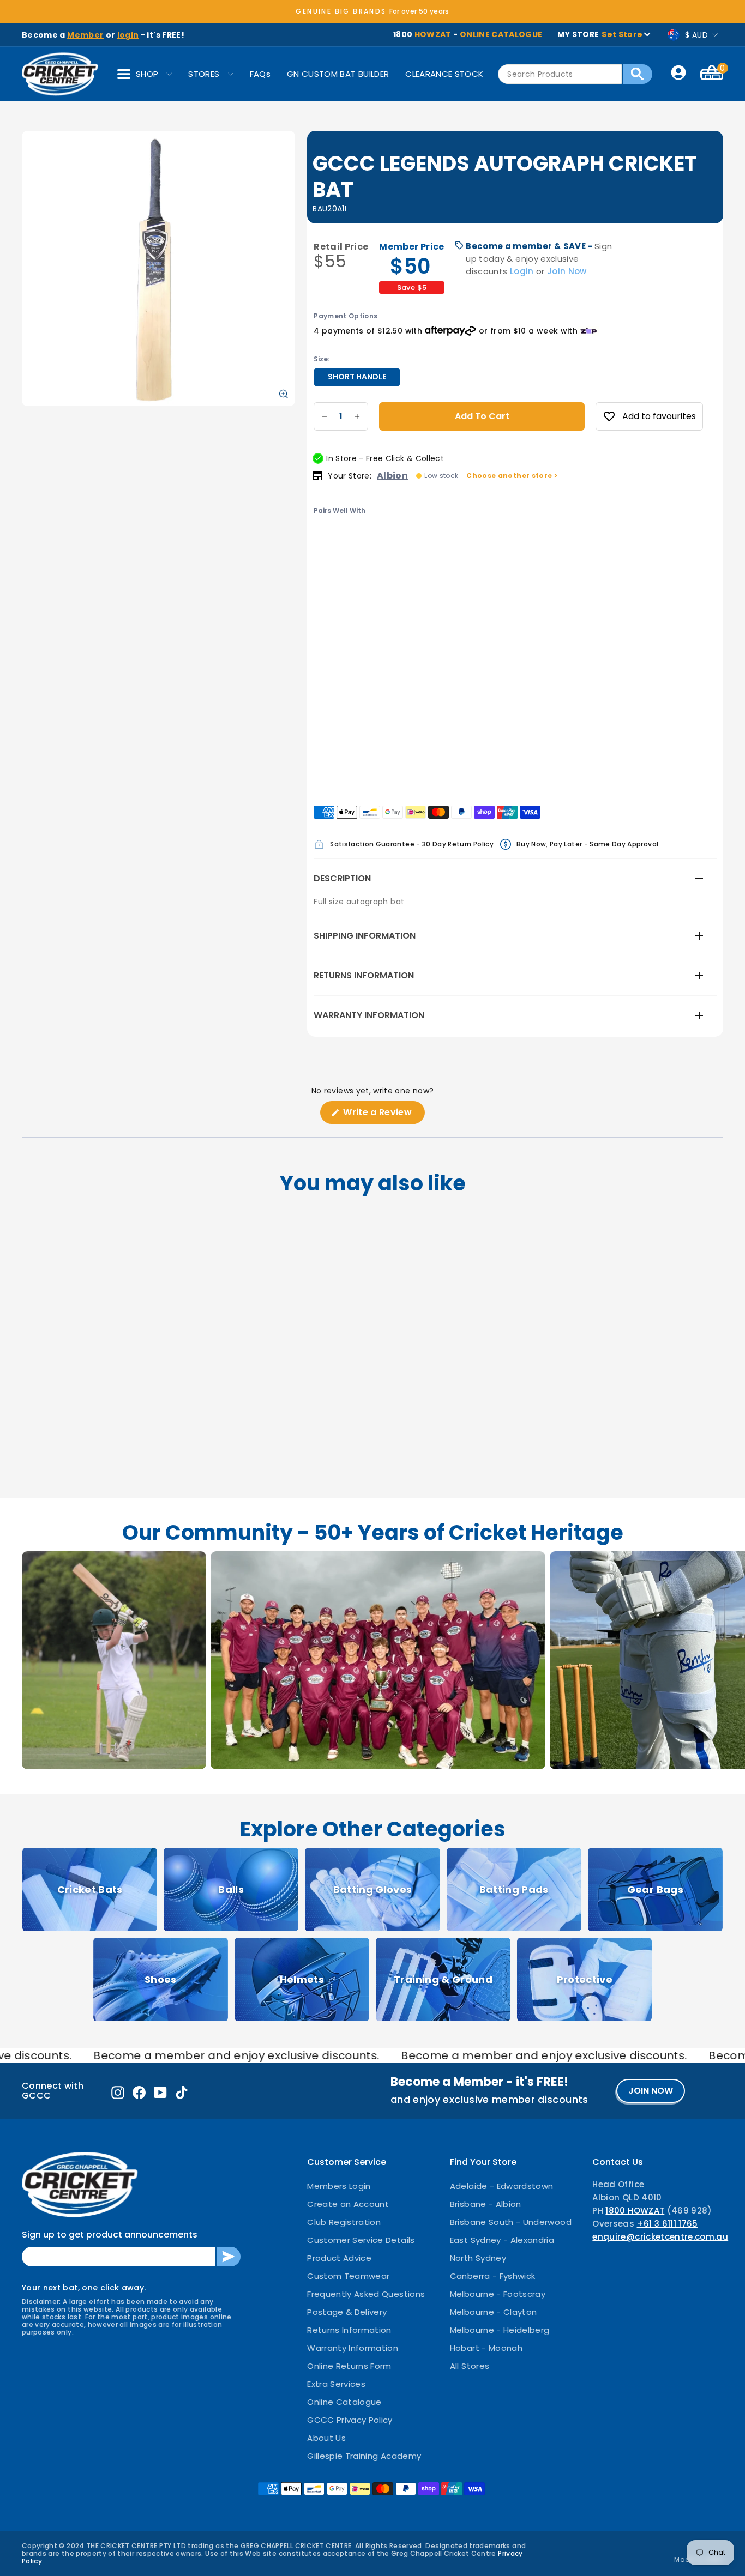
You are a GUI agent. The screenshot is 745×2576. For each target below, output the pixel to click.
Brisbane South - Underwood (511, 2222)
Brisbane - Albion (486, 2204)
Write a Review (383, 1115)
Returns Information (364, 975)
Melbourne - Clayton (494, 2312)
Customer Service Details (361, 2240)
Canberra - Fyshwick (493, 2276)
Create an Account (348, 2204)
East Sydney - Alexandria (502, 2240)
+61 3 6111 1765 (668, 2224)
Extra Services (336, 2384)
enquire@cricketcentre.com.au (660, 2237)
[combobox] (560, 74)
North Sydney (478, 2258)
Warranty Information (369, 1015)
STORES (204, 74)
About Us (326, 2438)
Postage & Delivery (347, 2312)
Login (522, 271)
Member (85, 35)
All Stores (470, 2366)
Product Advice (339, 2258)
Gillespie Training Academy (364, 2456)
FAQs (260, 74)
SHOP (147, 74)
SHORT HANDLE (357, 377)
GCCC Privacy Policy (350, 2420)
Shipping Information (365, 936)
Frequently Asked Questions (366, 2294)
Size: (322, 359)
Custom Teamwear (348, 2276)
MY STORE (600, 34)
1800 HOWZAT (635, 2211)
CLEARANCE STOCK (444, 74)
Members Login (339, 2186)
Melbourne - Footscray (498, 2294)
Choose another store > (512, 476)
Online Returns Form (349, 2366)
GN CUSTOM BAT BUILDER (338, 74)
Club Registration (344, 2222)
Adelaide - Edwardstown (502, 2186)
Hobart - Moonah (486, 2348)
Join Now (567, 271)
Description (342, 878)
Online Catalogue (344, 2402)
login (128, 35)
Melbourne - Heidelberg (500, 2330)
